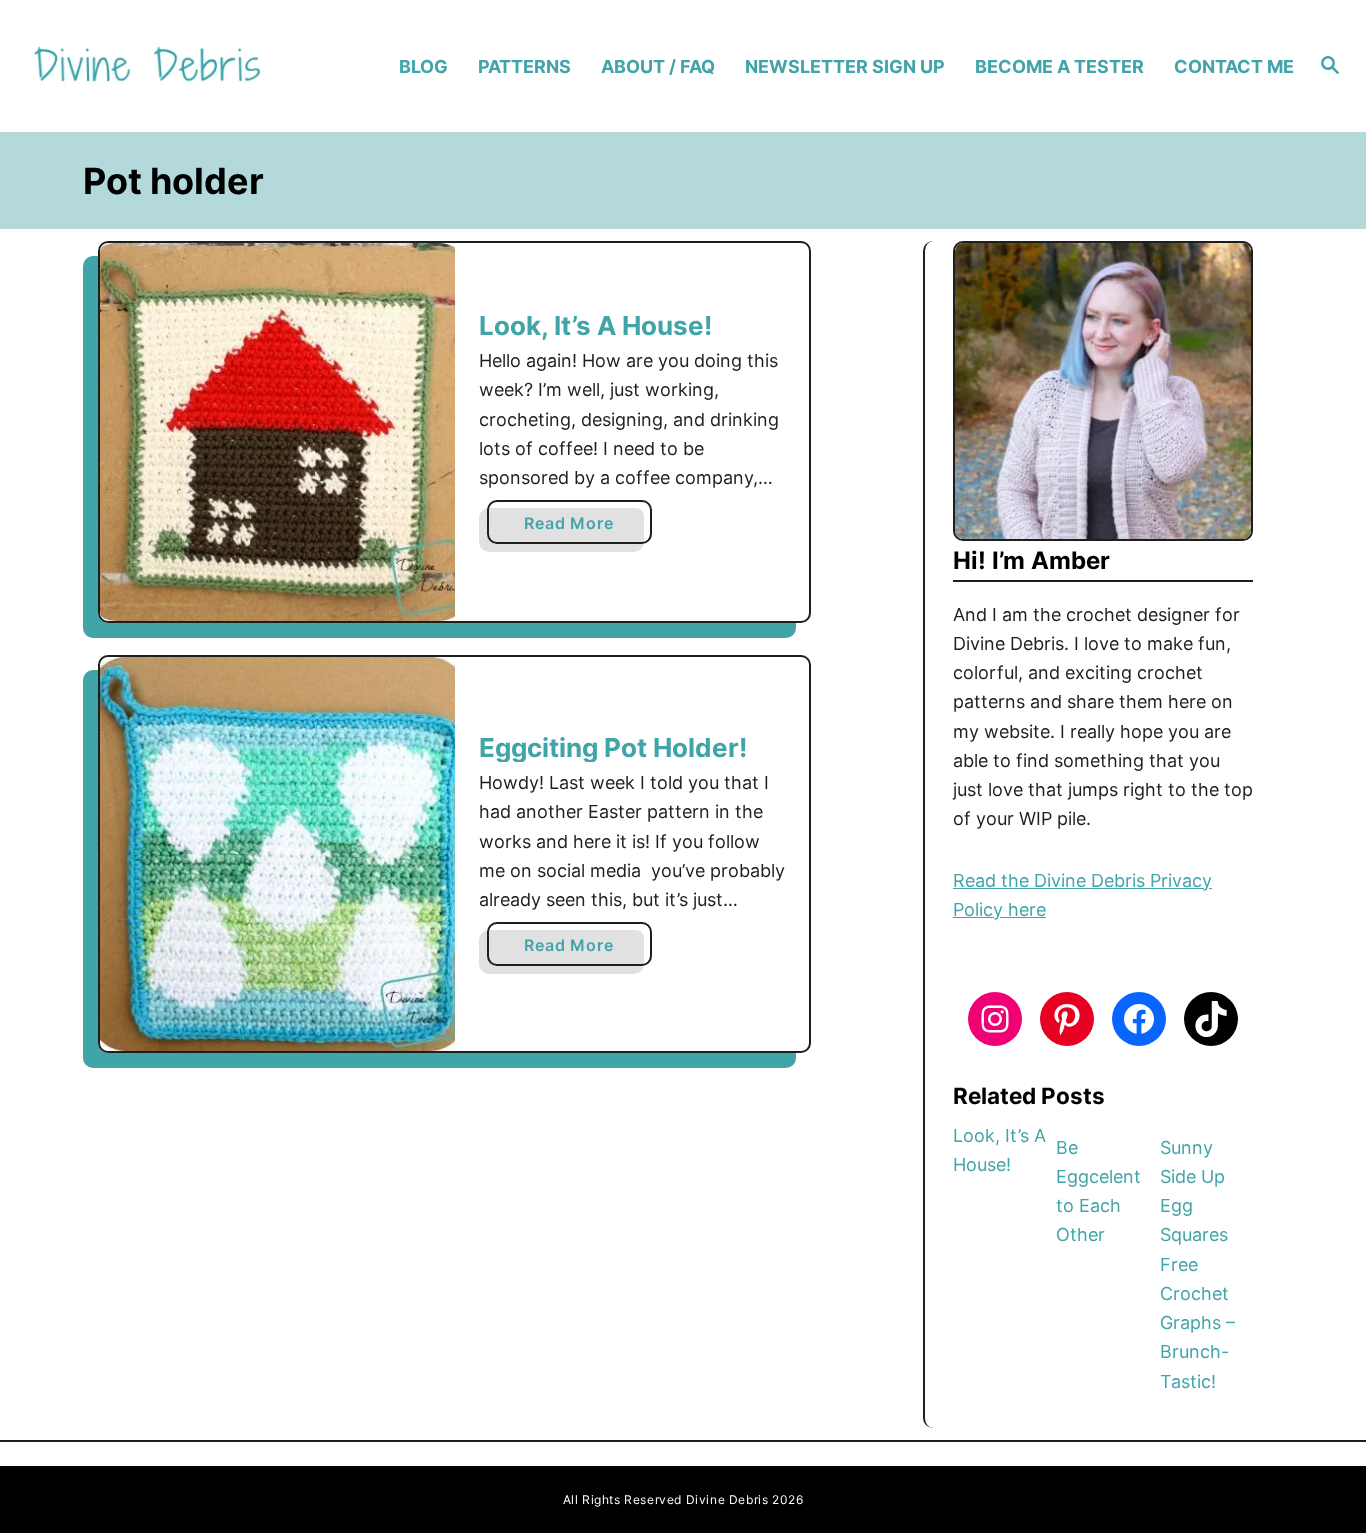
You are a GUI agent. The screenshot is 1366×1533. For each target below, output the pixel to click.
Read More (574, 528)
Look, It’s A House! (595, 325)
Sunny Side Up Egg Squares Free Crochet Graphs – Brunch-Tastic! (1197, 1264)
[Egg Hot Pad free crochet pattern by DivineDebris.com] (277, 854)
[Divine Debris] (181, 66)
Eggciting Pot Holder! (613, 747)
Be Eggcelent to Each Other (1098, 1191)
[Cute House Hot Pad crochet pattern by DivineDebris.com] (277, 432)
